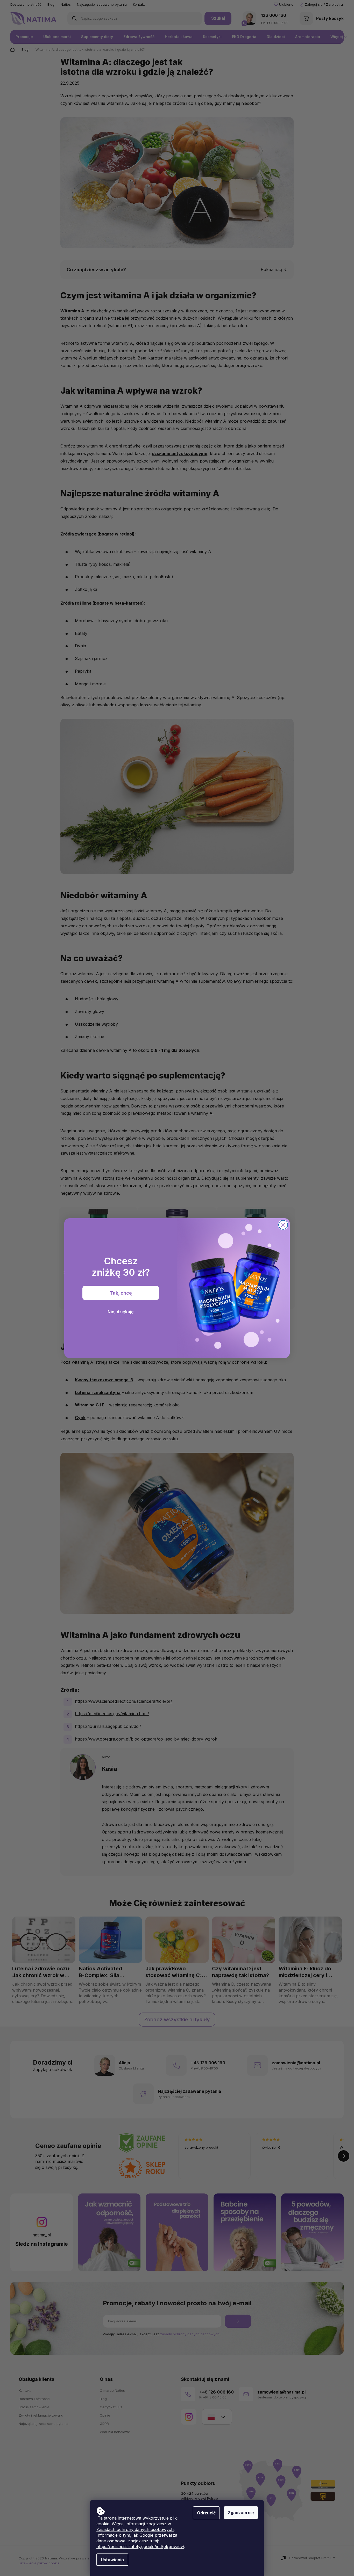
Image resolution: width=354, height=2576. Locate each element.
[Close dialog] (283, 1225)
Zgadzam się (241, 2513)
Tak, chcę (121, 1293)
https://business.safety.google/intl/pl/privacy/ (140, 2546)
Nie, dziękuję (121, 1312)
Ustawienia (112, 2560)
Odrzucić (206, 2513)
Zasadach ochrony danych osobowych (135, 2529)
